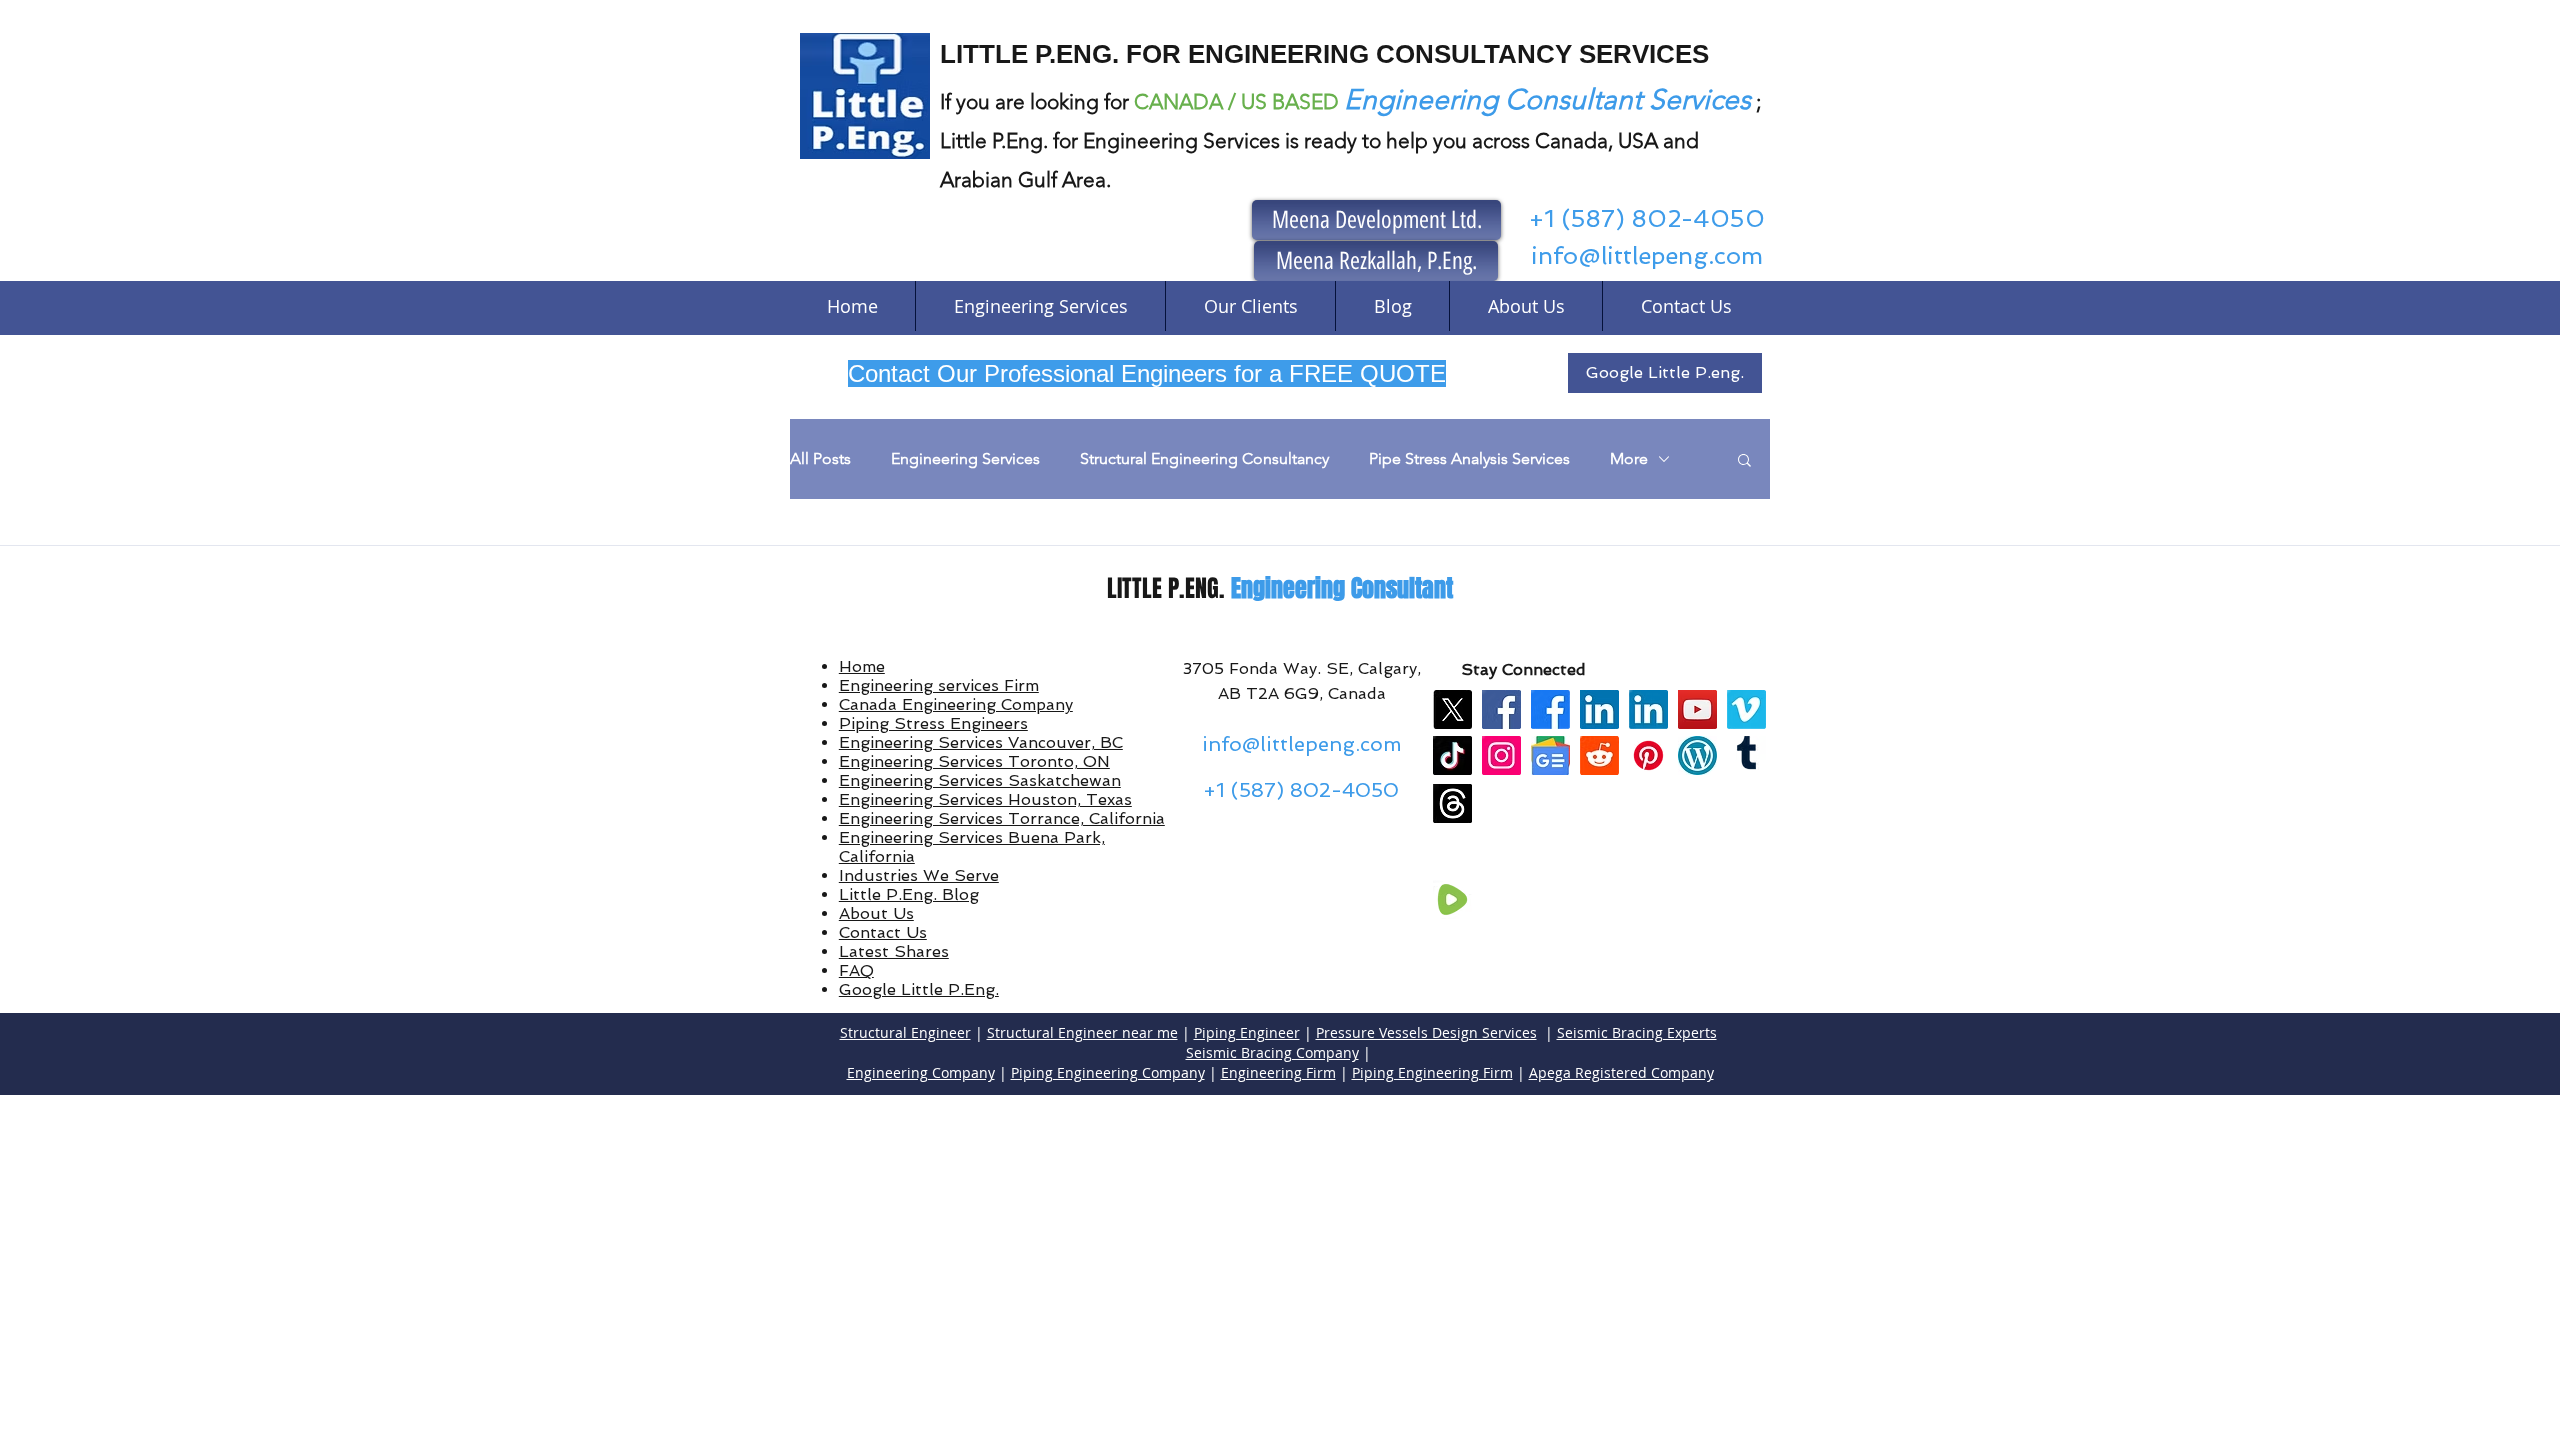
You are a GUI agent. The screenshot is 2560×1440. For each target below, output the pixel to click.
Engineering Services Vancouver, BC (981, 742)
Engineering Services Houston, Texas (985, 799)
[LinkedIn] (1599, 709)
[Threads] (1452, 803)
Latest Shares (894, 951)
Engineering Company (921, 1072)
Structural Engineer (905, 1032)
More (1629, 458)
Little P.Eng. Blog (909, 894)
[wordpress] (1697, 755)
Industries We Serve (919, 875)
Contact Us (883, 932)
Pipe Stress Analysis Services (1469, 458)
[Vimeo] (1746, 709)
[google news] (1550, 755)
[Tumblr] (1746, 755)
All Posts (820, 458)
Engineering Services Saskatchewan (980, 780)
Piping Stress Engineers (933, 723)
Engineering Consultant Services (1547, 99)
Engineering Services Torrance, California (1002, 818)
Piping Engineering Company (1108, 1072)
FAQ (856, 970)
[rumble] (1452, 899)
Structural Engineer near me (1082, 1032)
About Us (876, 913)
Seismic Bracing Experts (1637, 1032)
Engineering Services (965, 458)
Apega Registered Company (1621, 1072)
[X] (1452, 709)
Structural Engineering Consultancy (1204, 458)
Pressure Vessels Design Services (1426, 1032)
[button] (1744, 461)
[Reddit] (1599, 755)
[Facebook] (1501, 709)
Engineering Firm (1278, 1072)
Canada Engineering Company (956, 704)
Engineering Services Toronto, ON (974, 761)
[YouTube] (1697, 709)
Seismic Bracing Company (1272, 1052)
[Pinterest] (1648, 755)
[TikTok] (1452, 755)
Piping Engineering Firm (1432, 1072)
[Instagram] (1501, 755)
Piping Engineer (1247, 1032)
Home (862, 666)
